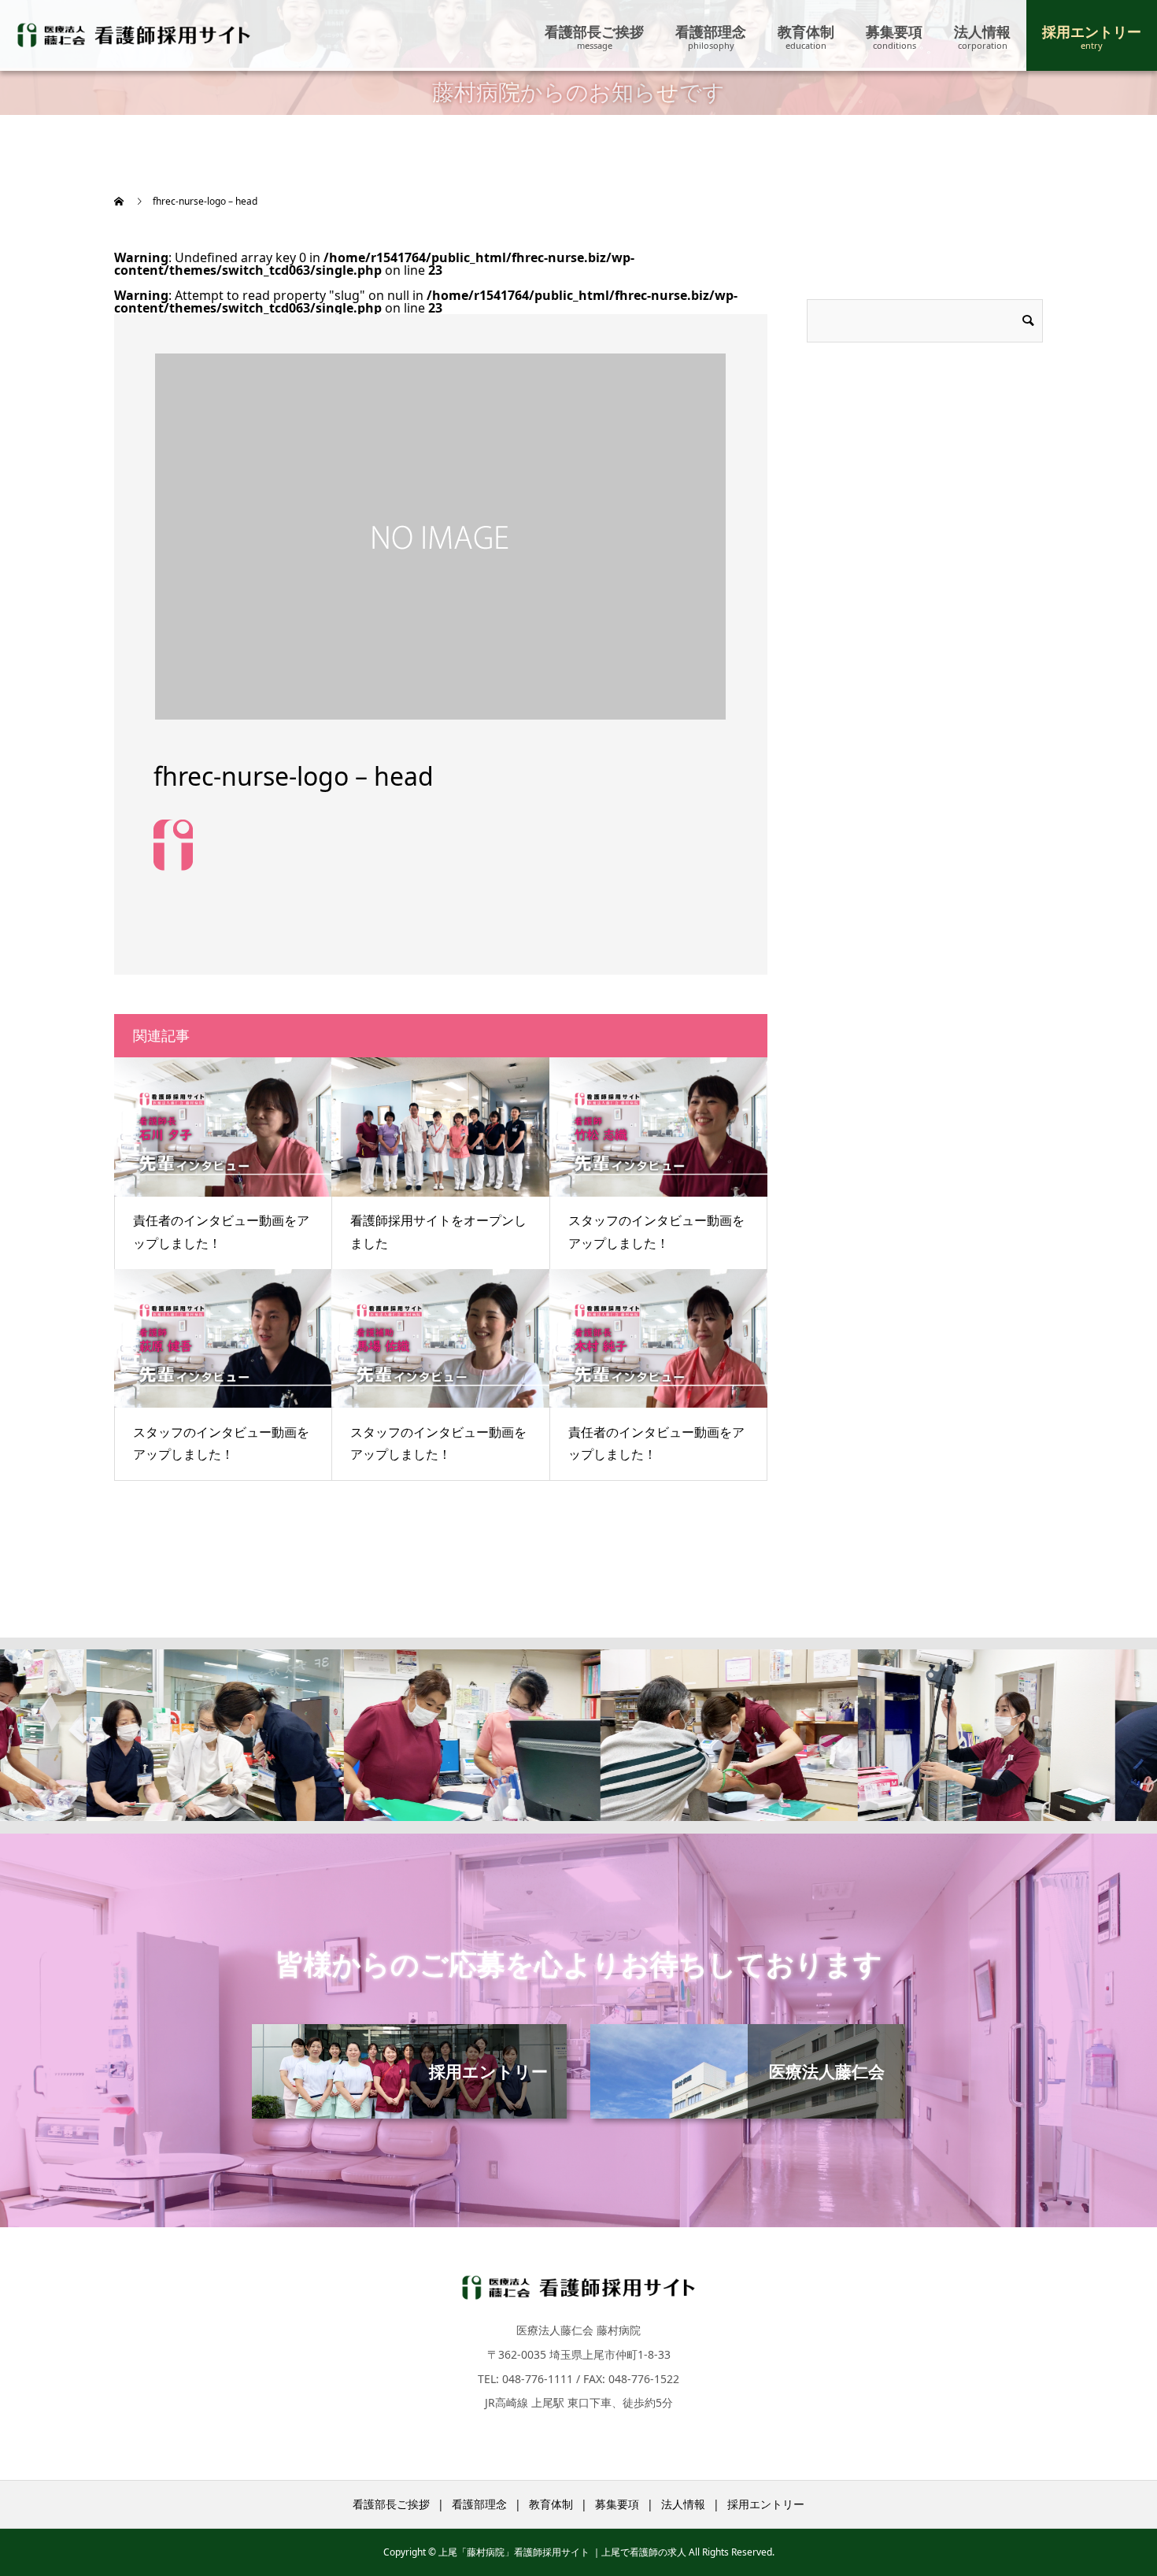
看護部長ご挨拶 (594, 31)
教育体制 (806, 31)
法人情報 (982, 31)
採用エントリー (1092, 31)
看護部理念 (711, 31)
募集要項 (894, 31)
